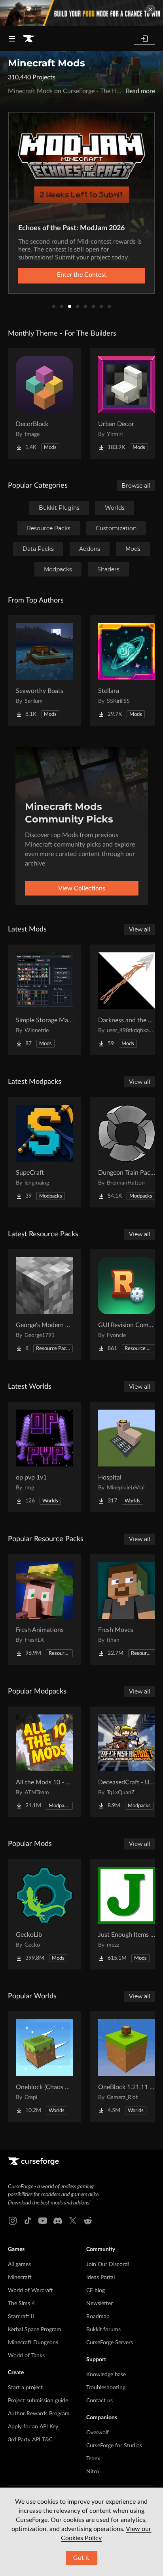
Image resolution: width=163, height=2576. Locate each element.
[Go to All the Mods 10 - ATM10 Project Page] (44, 1762)
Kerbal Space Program (35, 2330)
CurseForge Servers (110, 2343)
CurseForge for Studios (114, 2446)
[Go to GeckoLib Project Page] (44, 1914)
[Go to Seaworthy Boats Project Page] (44, 670)
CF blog (96, 2291)
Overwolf (98, 2433)
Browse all (136, 486)
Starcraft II (21, 2317)
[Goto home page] (28, 39)
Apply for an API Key (33, 2427)
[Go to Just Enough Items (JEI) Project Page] (127, 1914)
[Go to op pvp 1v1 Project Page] (44, 1457)
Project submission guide (38, 2401)
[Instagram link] (13, 2221)
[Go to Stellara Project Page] (127, 670)
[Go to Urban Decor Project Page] (127, 404)
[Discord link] (58, 2221)
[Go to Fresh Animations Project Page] (44, 1609)
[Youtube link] (43, 2221)
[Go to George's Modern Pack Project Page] (44, 1305)
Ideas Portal (100, 2277)
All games (19, 2264)
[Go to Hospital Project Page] (127, 1457)
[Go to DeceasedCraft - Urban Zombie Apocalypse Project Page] (127, 1762)
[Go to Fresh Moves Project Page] (127, 1609)
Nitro (93, 2472)
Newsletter (100, 2304)
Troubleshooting (106, 2388)
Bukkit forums (103, 2330)
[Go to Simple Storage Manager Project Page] (44, 1000)
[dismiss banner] (150, 9)
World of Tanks (26, 2356)
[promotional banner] (81, 13)
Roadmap (98, 2317)
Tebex (93, 2459)
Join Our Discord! (108, 2264)
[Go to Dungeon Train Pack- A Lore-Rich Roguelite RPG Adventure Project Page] (127, 1152)
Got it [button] (81, 2558)
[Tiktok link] (28, 2221)
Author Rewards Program (39, 2414)
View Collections (82, 888)
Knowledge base (106, 2375)
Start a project (25, 2388)
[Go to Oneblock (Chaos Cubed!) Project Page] (44, 2067)
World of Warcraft (30, 2291)
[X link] (73, 2221)
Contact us (100, 2401)
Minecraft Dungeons (33, 2343)
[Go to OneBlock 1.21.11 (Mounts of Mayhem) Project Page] (127, 2067)
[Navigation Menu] (12, 39)
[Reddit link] (88, 2221)
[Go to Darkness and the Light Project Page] (127, 1000)
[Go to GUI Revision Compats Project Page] (127, 1305)
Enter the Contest (82, 275)
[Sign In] (144, 39)
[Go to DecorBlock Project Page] (44, 404)
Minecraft (20, 2277)
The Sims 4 (21, 2304)
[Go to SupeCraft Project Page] (44, 1152)
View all (140, 929)
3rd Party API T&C (30, 2440)
